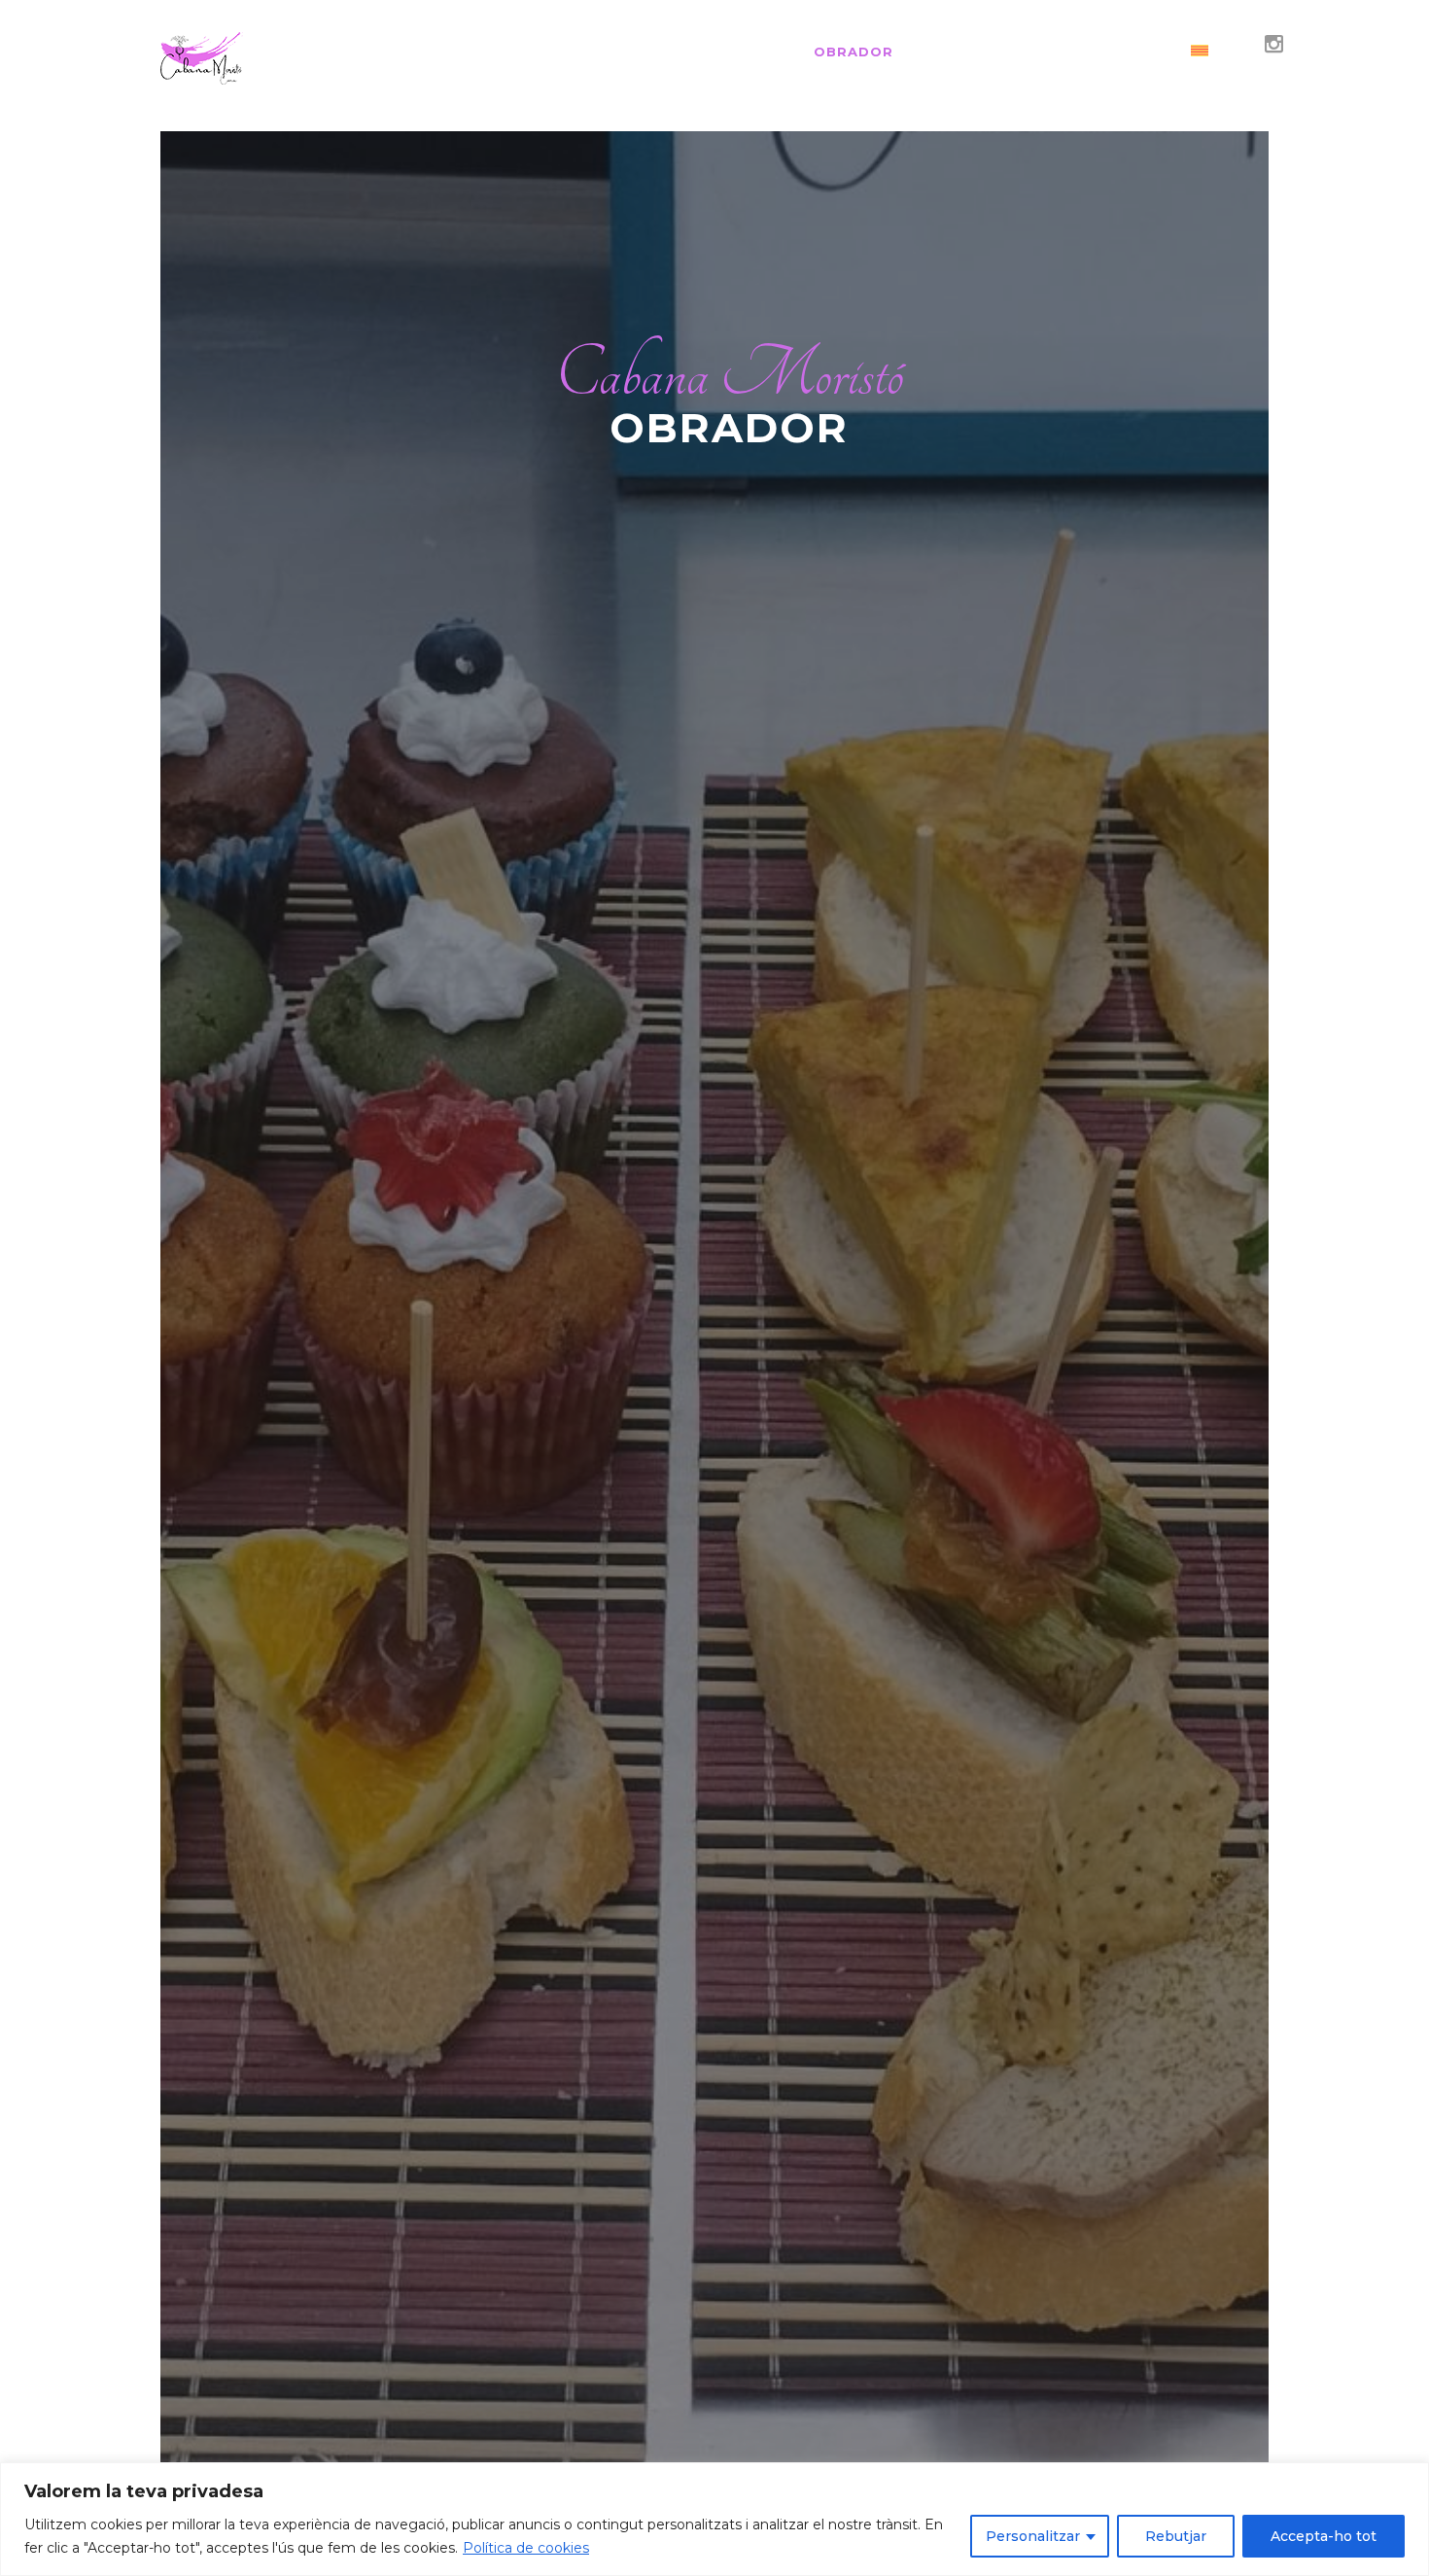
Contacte (966, 52)
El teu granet (1100, 52)
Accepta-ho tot (1324, 2536)
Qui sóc (632, 52)
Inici (552, 52)
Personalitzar (1033, 2536)
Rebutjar (1176, 2536)
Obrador (854, 52)
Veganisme (739, 52)
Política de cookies (526, 2548)
